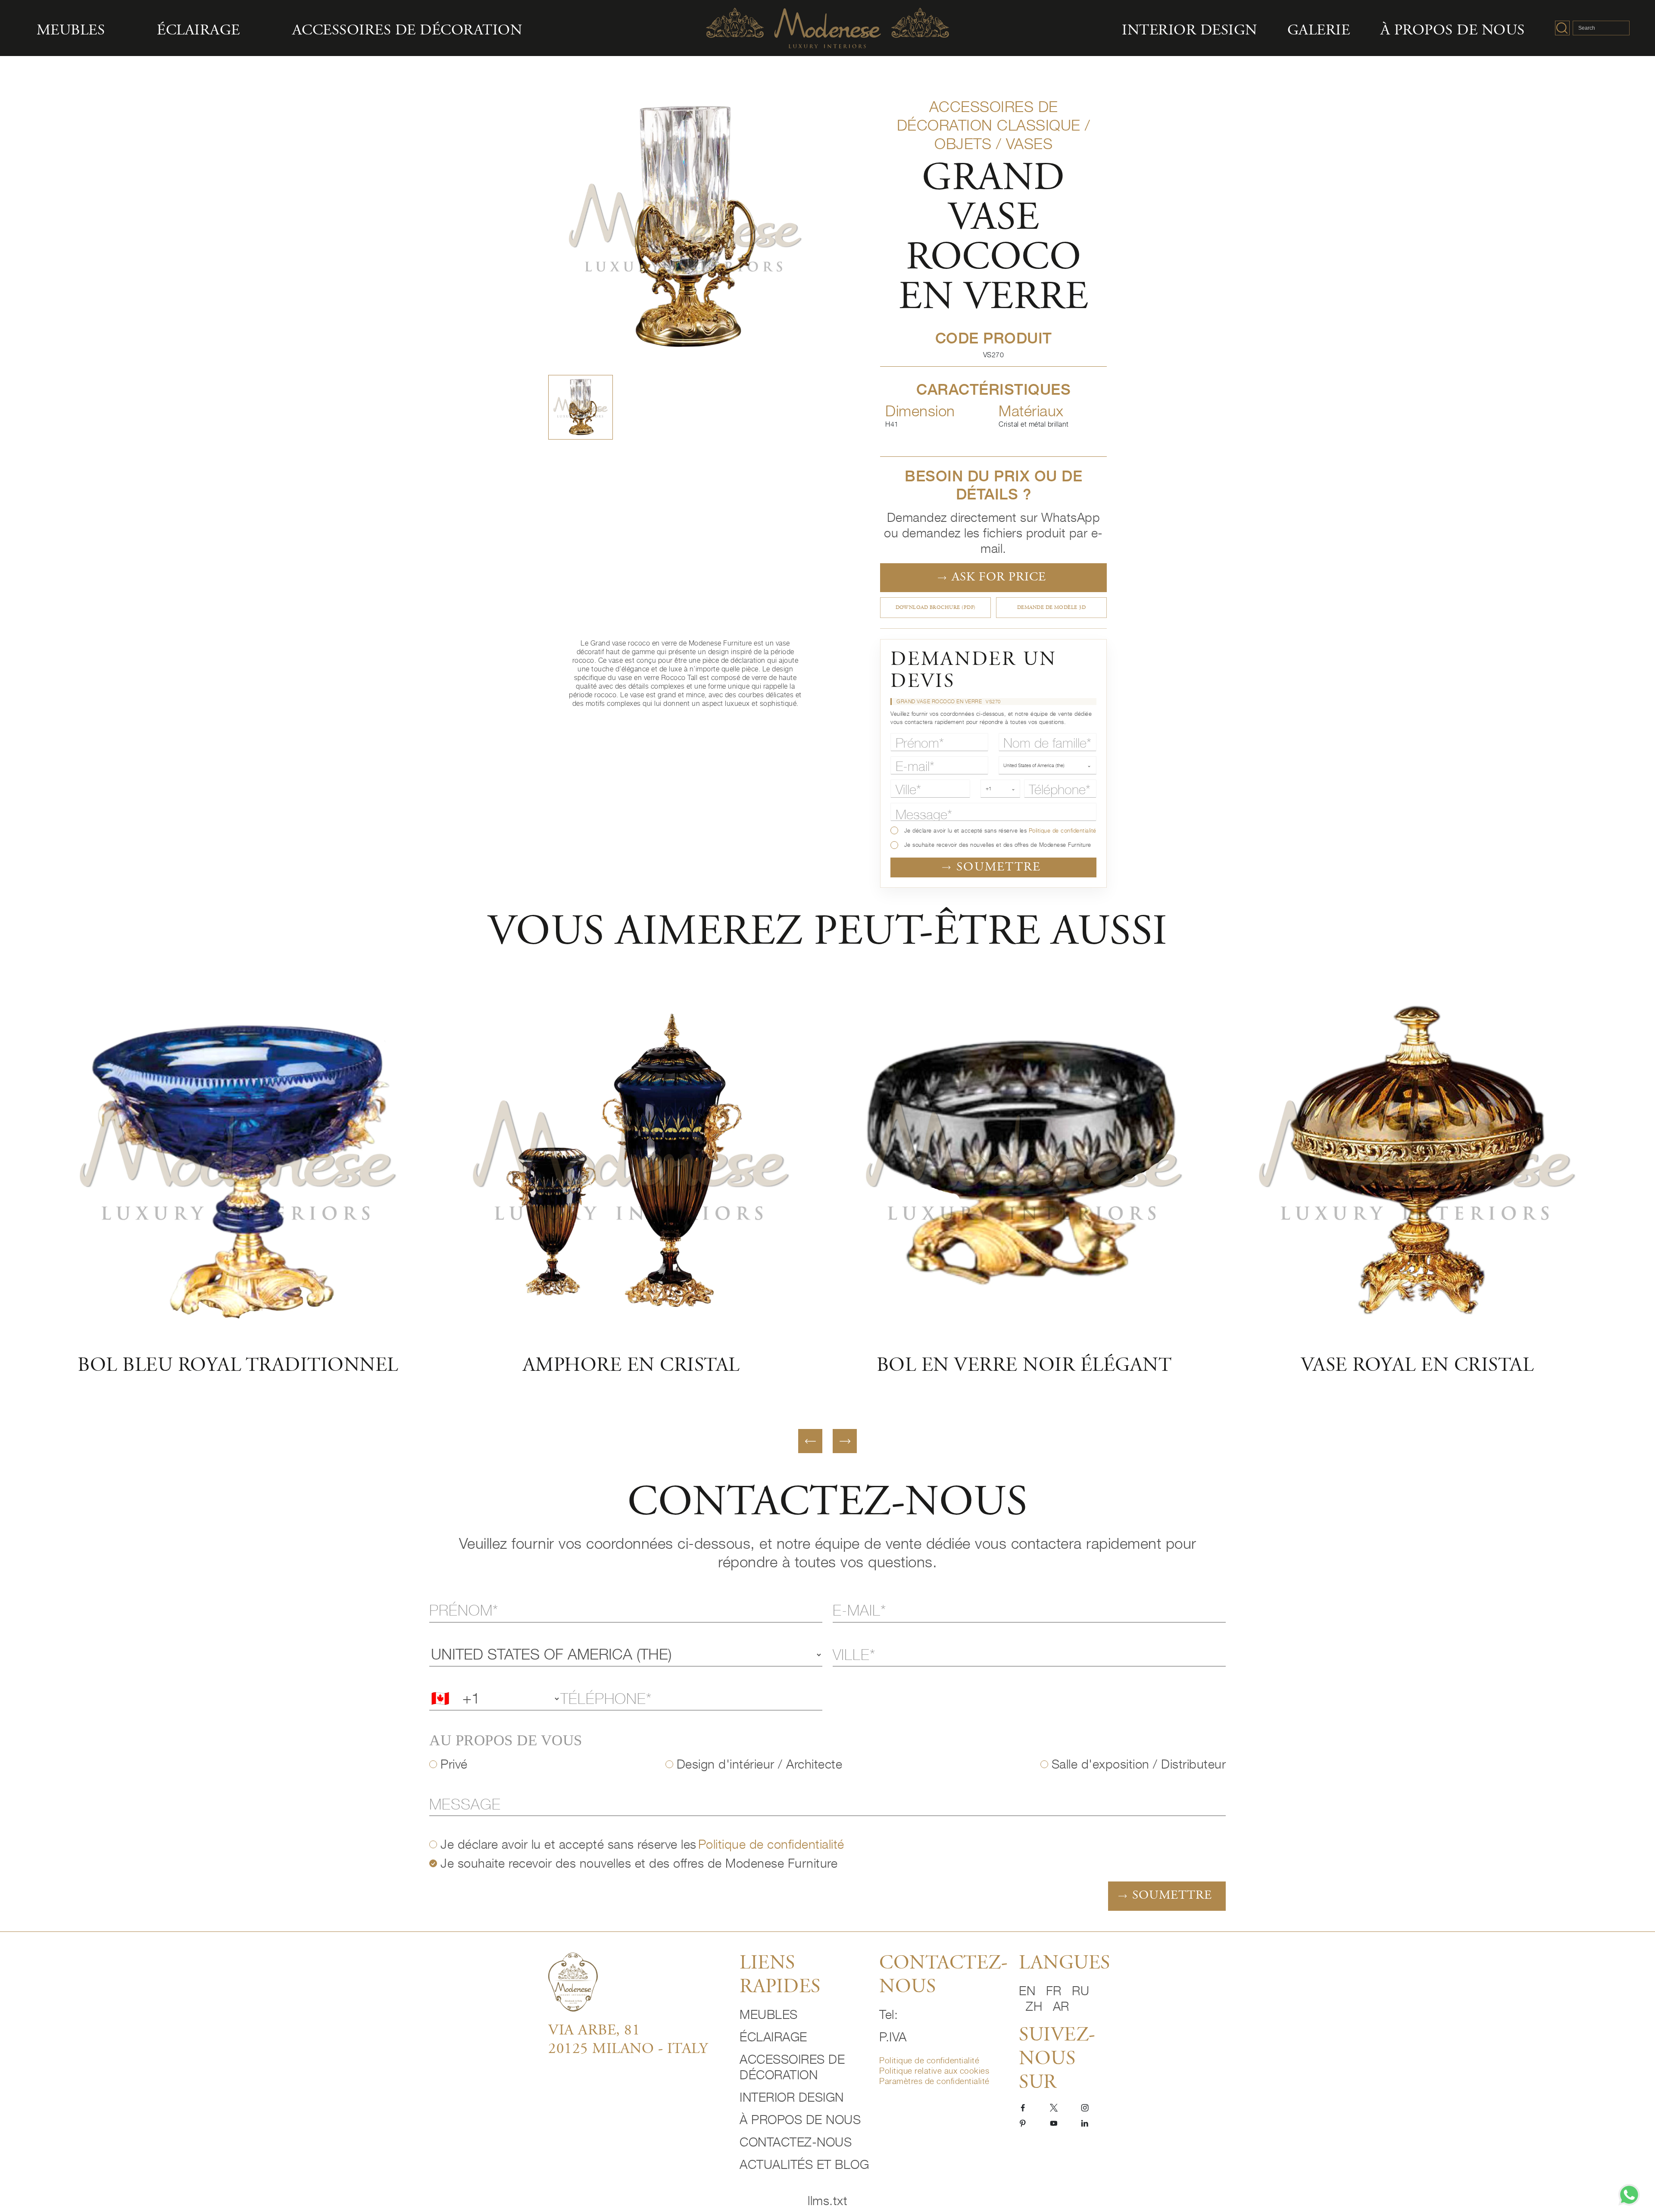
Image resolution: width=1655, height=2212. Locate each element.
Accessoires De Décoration (407, 31)
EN (1029, 1991)
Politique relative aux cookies (934, 2070)
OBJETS (963, 144)
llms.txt (827, 2201)
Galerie (1319, 31)
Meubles (71, 31)
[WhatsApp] (1629, 2195)
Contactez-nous (796, 2142)
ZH (1036, 2006)
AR (1061, 2006)
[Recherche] (1562, 28)
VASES (1029, 144)
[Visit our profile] (1023, 2107)
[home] (638, 1982)
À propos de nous (1453, 31)
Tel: (888, 2014)
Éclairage (198, 31)
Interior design (1190, 31)
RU (1080, 1991)
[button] (581, 407)
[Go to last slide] (810, 1441)
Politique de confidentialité (1063, 831)
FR (1056, 1991)
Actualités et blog (804, 2164)
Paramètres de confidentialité (934, 2081)
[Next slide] (845, 1441)
